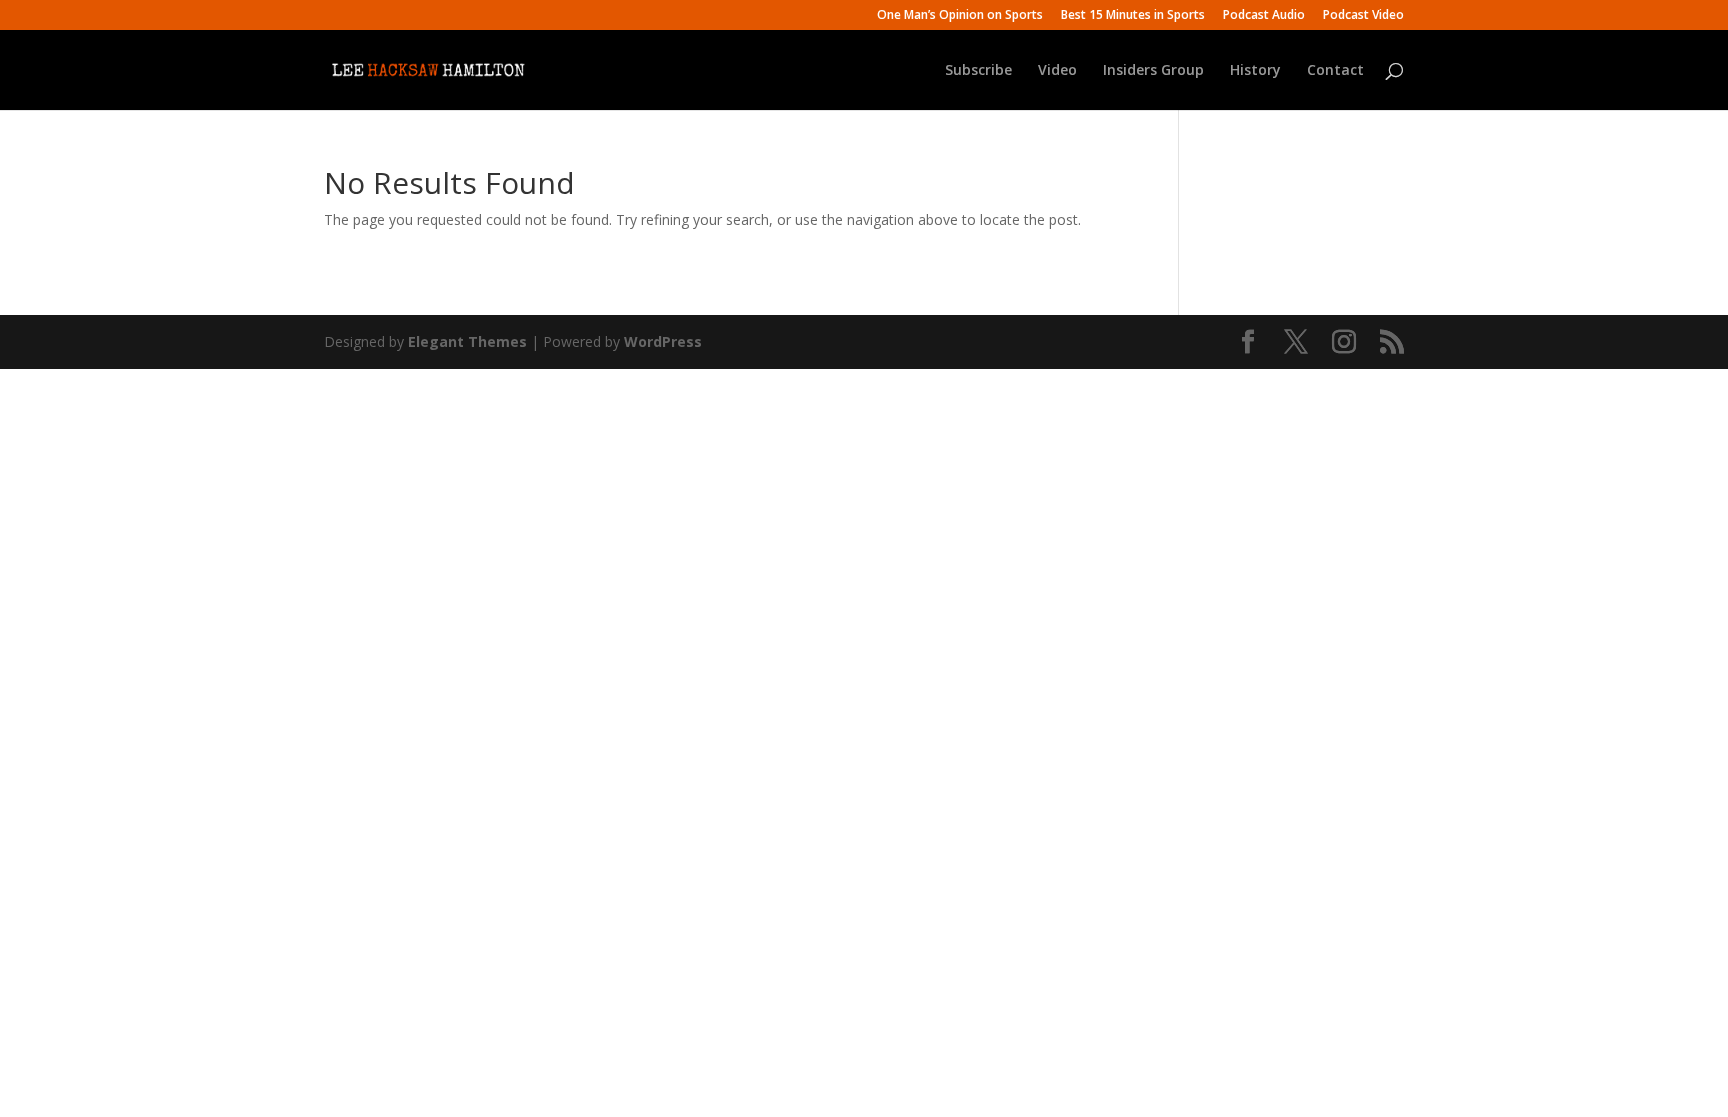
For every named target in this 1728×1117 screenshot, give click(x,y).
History (1255, 71)
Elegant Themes (467, 341)
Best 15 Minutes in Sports (1133, 16)
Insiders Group (1153, 71)
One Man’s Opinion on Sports (960, 16)
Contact (1335, 71)
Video (1057, 71)
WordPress (663, 341)
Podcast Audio (1264, 16)
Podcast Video (1363, 16)
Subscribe (978, 71)
